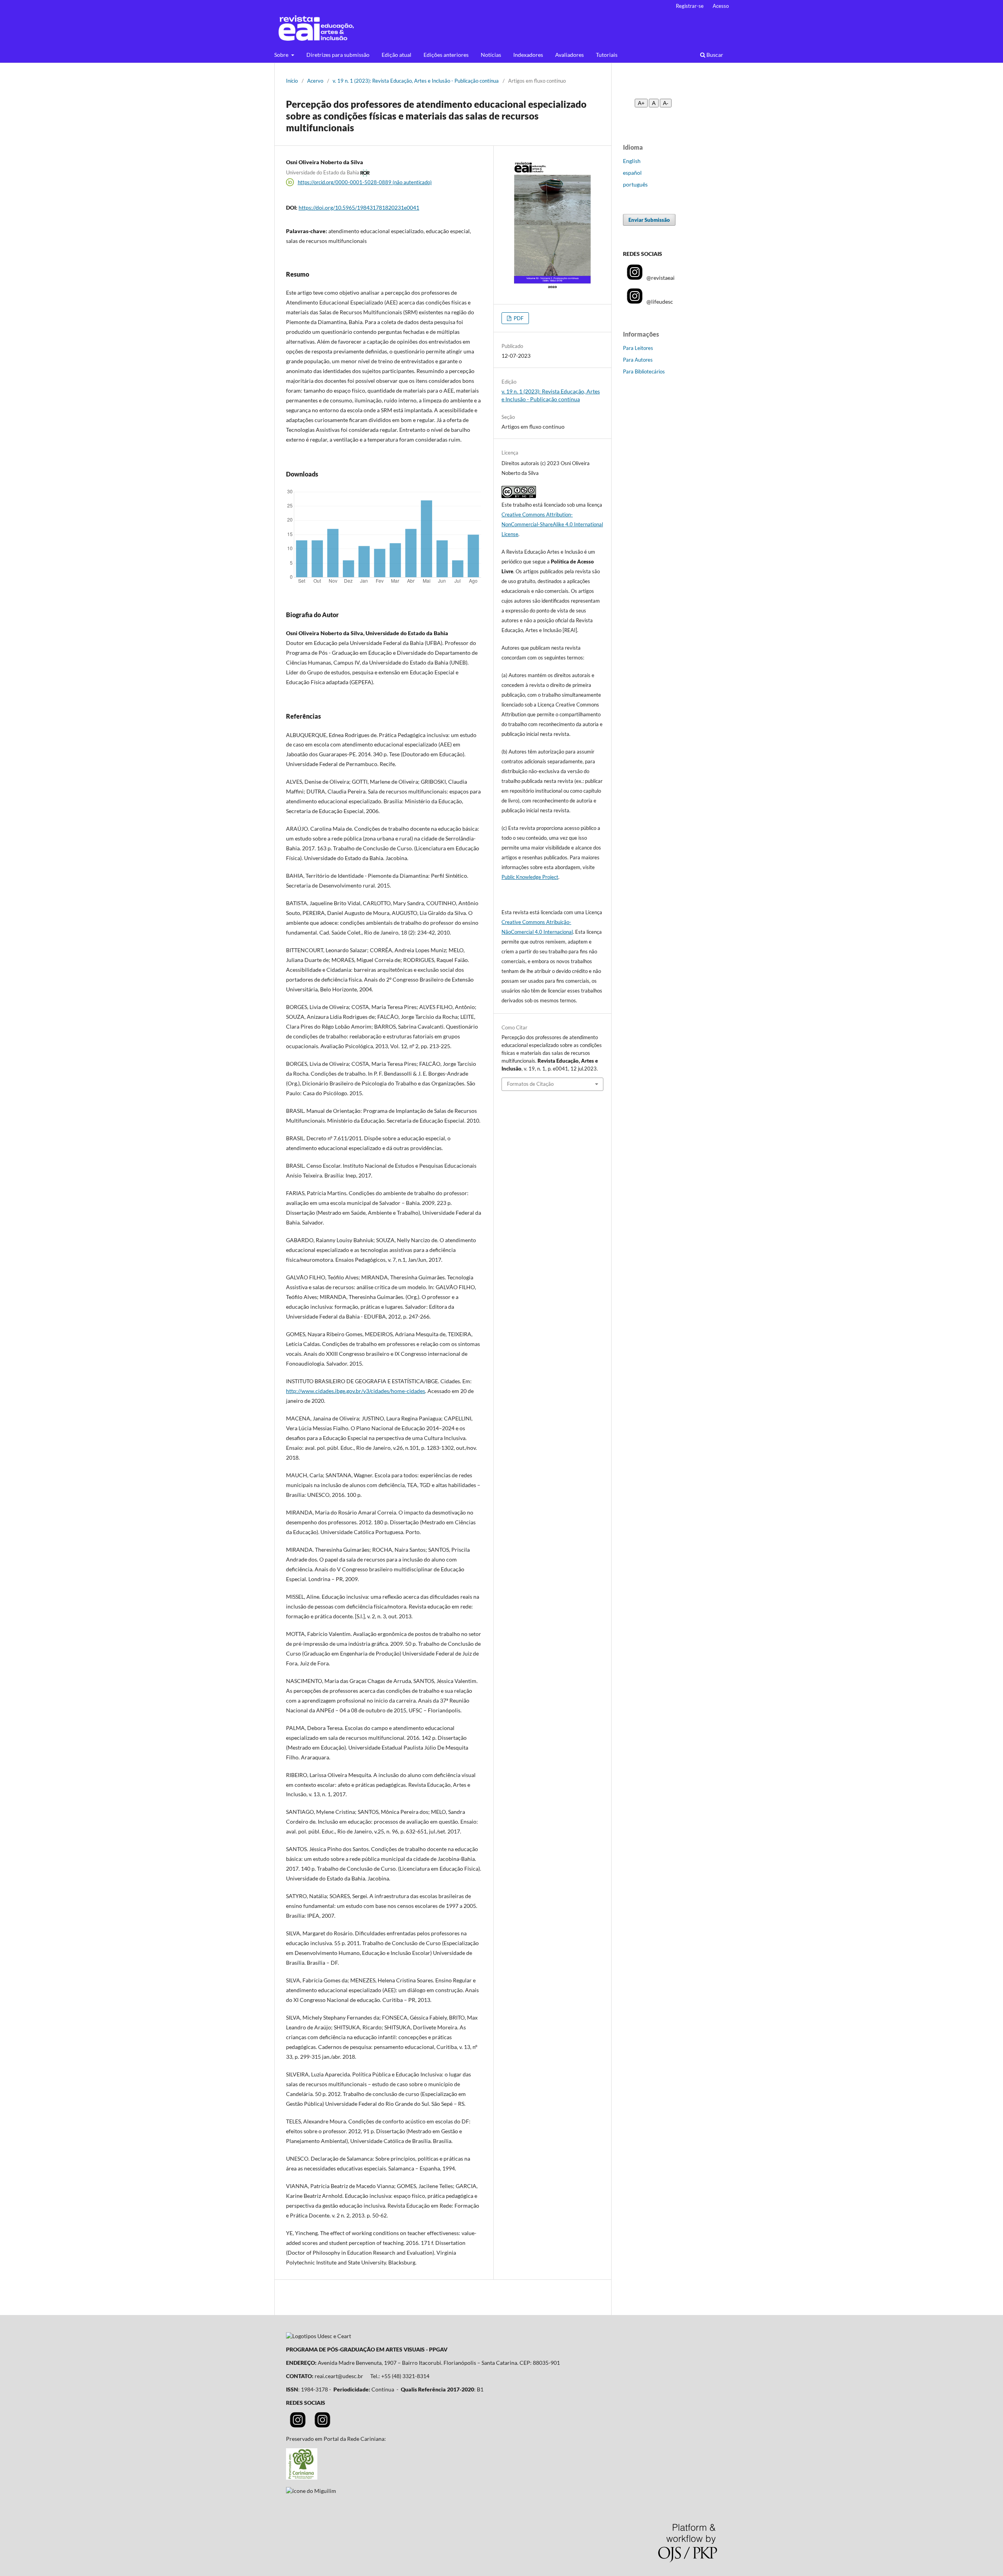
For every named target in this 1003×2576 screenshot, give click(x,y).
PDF (518, 318)
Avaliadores (569, 55)
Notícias (491, 55)
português (635, 184)
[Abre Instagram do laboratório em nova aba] (322, 2425)
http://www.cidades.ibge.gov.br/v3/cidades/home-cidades (356, 1391)
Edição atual (396, 55)
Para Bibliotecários (644, 371)
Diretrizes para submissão (338, 55)
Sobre (282, 55)
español (632, 173)
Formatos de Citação (530, 1084)
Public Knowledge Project (530, 877)
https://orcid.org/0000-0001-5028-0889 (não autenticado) (365, 182)
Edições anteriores (446, 55)
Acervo (315, 81)
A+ (641, 103)
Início (292, 81)
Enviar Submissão (649, 220)
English (632, 161)
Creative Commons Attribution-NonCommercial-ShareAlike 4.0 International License (552, 524)
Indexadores (528, 55)
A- (666, 103)
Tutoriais (607, 55)
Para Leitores (638, 348)
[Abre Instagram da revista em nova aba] (298, 2425)
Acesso (721, 6)
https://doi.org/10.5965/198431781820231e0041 (359, 207)
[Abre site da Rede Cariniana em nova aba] (302, 2477)
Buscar (714, 55)
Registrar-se (690, 6)
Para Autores (638, 360)
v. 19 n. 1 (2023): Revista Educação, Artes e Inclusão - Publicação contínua (416, 81)
